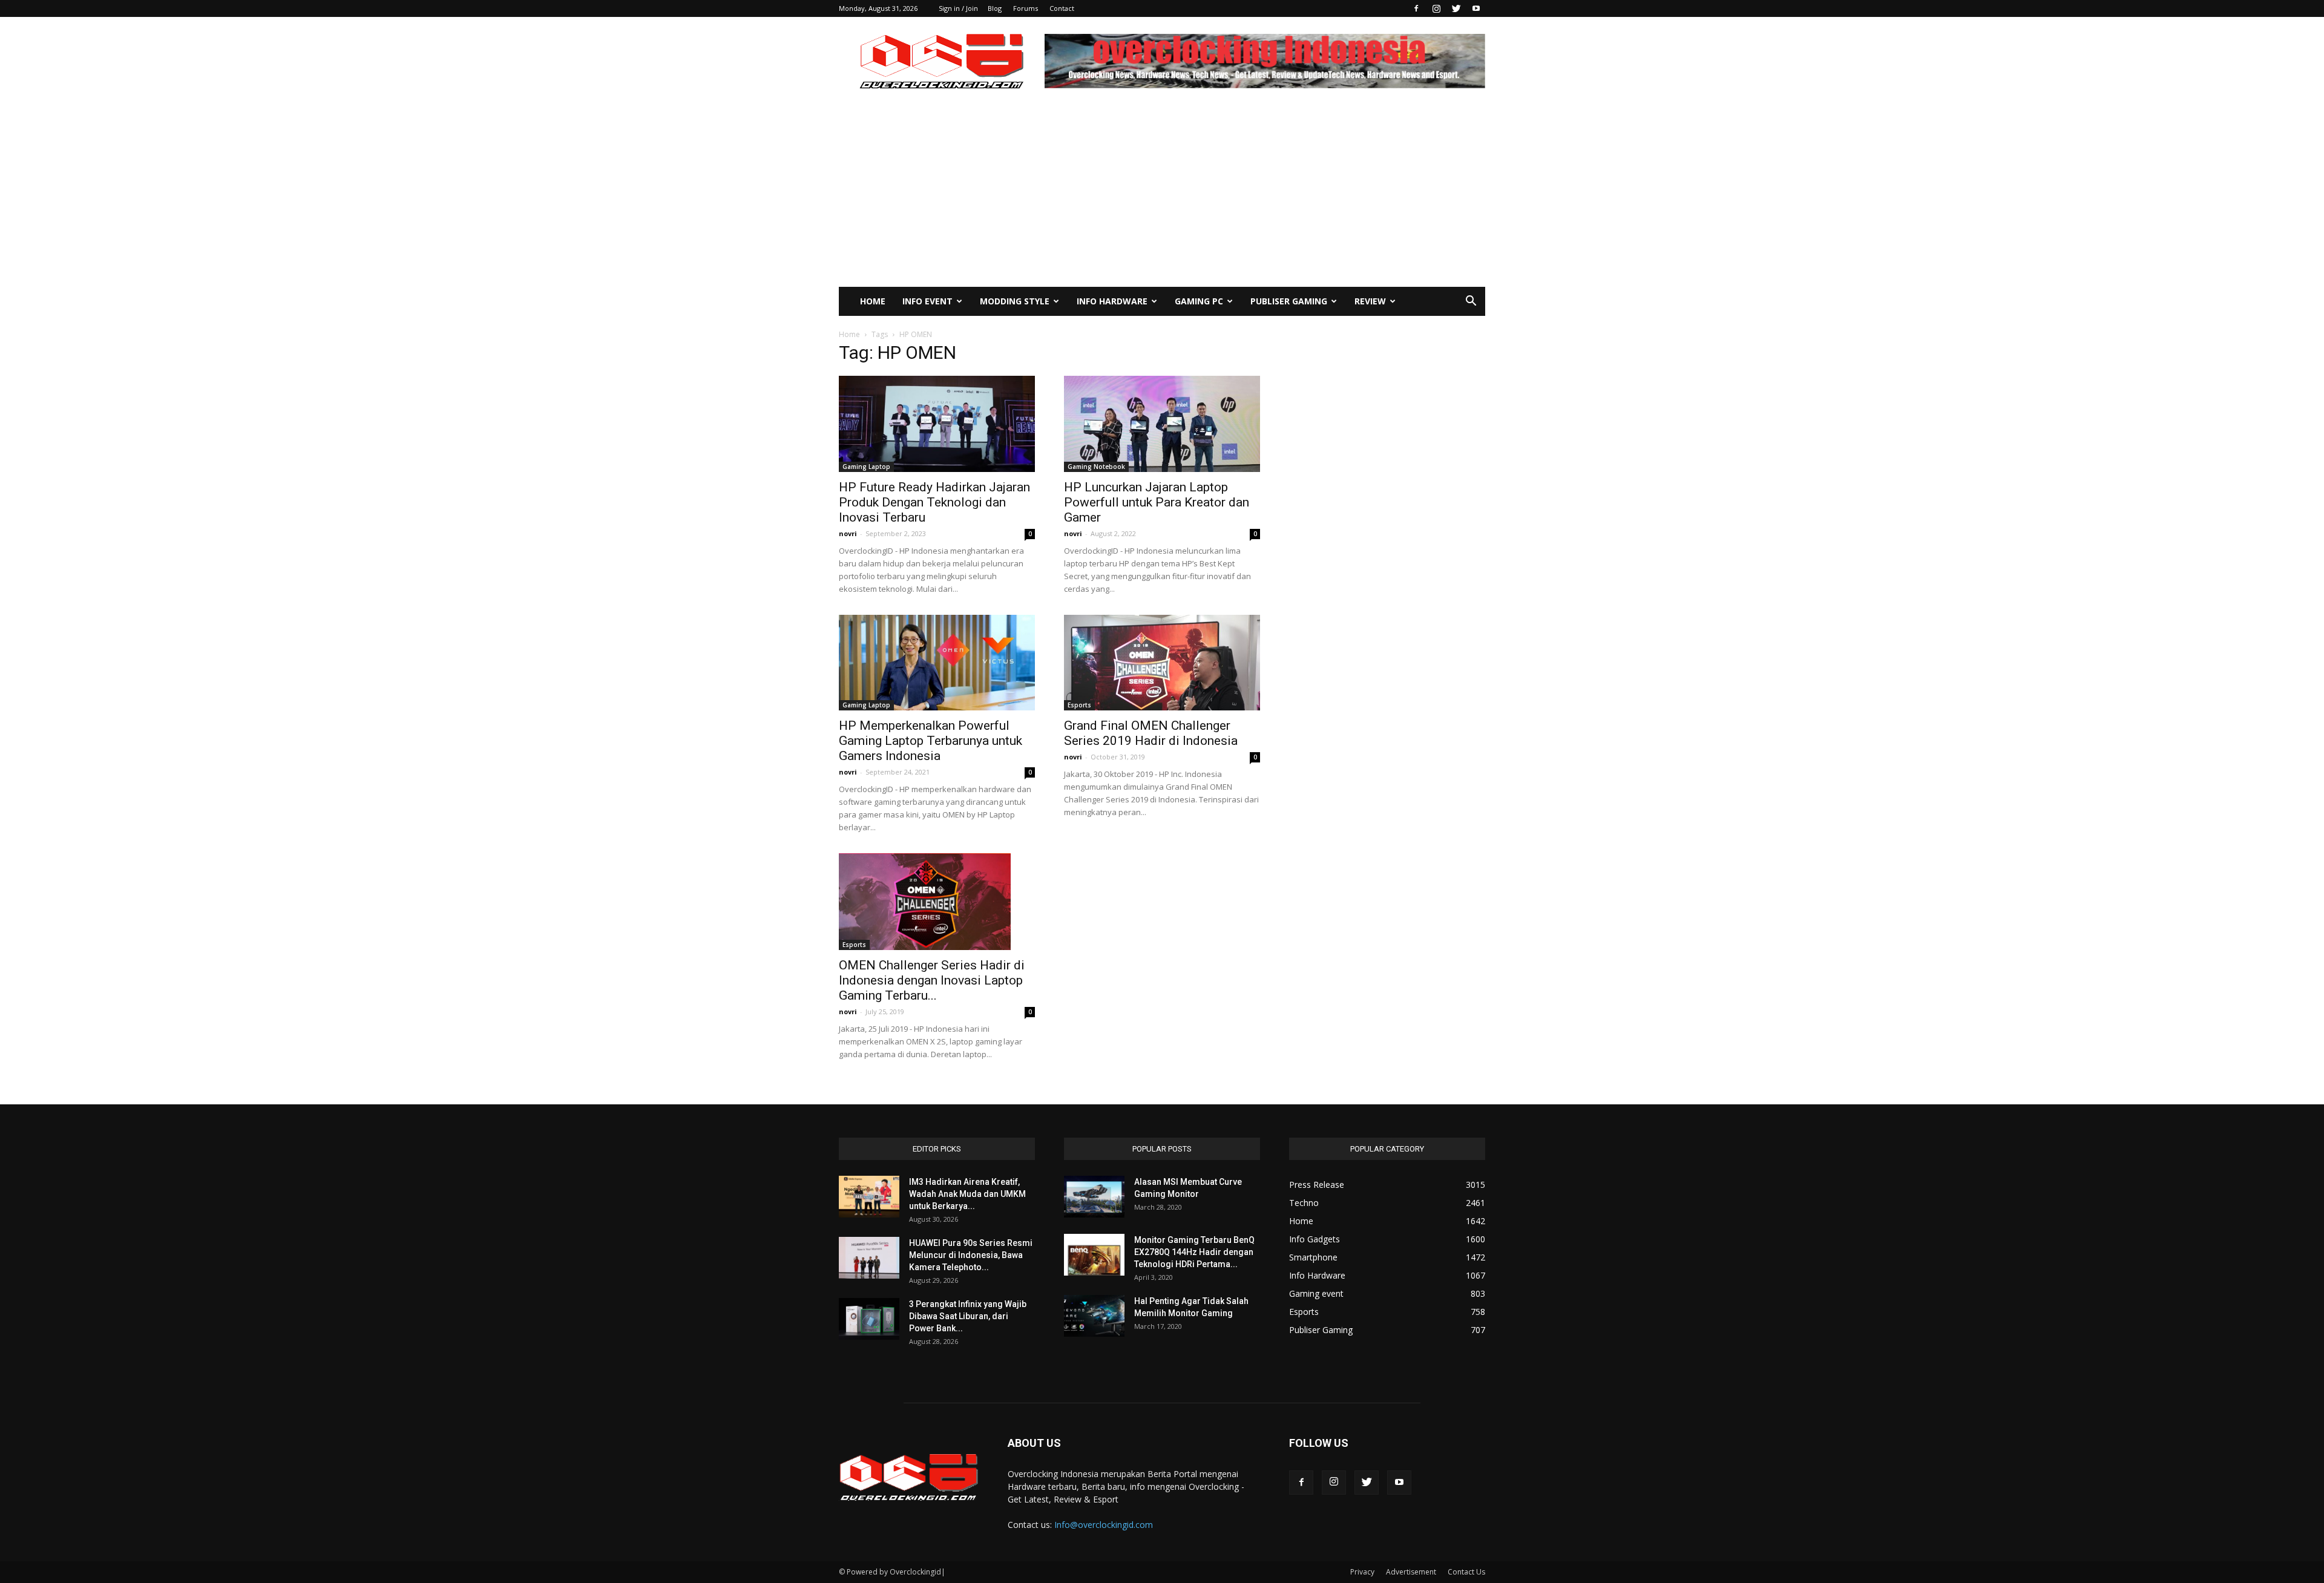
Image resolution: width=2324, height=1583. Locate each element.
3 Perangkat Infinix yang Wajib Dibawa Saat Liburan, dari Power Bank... (968, 1316)
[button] (1471, 302)
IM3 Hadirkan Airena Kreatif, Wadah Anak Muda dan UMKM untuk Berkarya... (967, 1194)
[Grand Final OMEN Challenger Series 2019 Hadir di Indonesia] (1162, 663)
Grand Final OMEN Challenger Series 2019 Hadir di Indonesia (1151, 733)
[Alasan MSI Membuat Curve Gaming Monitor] (1094, 1197)
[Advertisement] (1162, 196)
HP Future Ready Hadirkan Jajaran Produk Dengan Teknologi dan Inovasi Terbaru (934, 502)
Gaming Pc (1199, 301)
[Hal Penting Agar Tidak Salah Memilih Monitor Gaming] (1094, 1316)
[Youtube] (1476, 8)
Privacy (1362, 1572)
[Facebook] (1416, 8)
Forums (1026, 8)
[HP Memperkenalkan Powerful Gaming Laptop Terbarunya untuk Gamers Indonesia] (937, 663)
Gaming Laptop (866, 467)
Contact (1062, 8)
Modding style (1015, 301)
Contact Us (1466, 1572)
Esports (1079, 705)
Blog (995, 8)
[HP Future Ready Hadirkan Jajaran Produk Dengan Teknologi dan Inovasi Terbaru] (937, 424)
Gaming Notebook (1096, 467)
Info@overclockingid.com (1104, 1525)
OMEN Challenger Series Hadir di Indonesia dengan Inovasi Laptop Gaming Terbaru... (932, 980)
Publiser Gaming (1289, 301)
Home (873, 301)
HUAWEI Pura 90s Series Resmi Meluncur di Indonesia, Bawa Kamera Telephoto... (971, 1255)
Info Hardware (1112, 301)
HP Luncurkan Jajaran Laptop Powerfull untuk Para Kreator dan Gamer (1157, 502)
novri (848, 533)
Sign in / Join (958, 8)
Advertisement (1411, 1572)
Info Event (927, 301)
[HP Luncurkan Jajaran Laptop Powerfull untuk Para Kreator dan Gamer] (1162, 424)
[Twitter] (1456, 8)
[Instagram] (1436, 8)
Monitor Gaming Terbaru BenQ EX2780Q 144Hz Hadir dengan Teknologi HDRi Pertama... (1194, 1252)
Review (1370, 301)
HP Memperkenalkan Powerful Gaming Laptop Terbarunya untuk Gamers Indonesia (931, 741)
